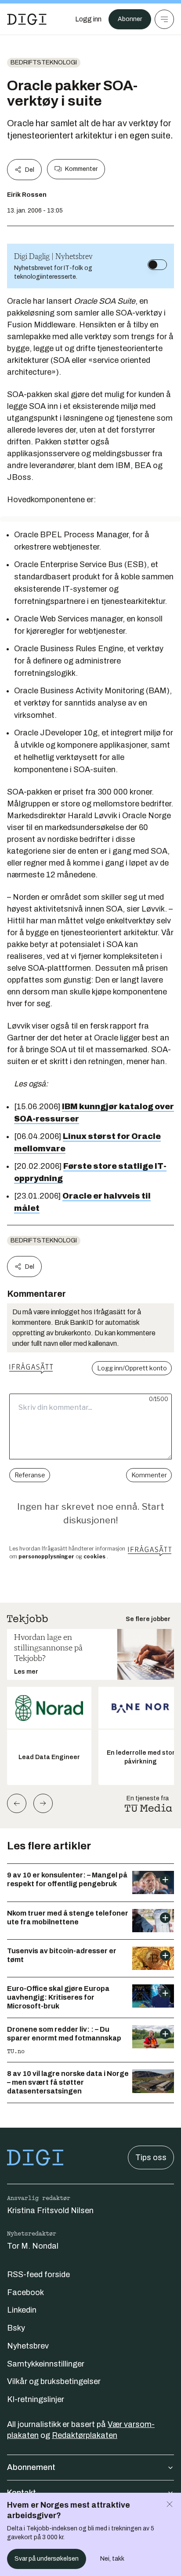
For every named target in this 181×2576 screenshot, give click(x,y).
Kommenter (81, 169)
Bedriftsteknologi (44, 62)
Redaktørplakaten (85, 2435)
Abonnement (31, 2467)
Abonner (130, 19)
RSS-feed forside (38, 2274)
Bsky (16, 2328)
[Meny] (164, 19)
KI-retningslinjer (36, 2399)
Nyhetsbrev (28, 2346)
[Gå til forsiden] (27, 19)
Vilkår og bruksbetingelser (54, 2381)
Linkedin (22, 2310)
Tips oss (151, 2157)
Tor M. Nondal (33, 2246)
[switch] (157, 265)
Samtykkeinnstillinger (46, 2364)
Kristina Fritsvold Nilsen (50, 2211)
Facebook (25, 2292)
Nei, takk (112, 2559)
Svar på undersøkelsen (47, 2559)
